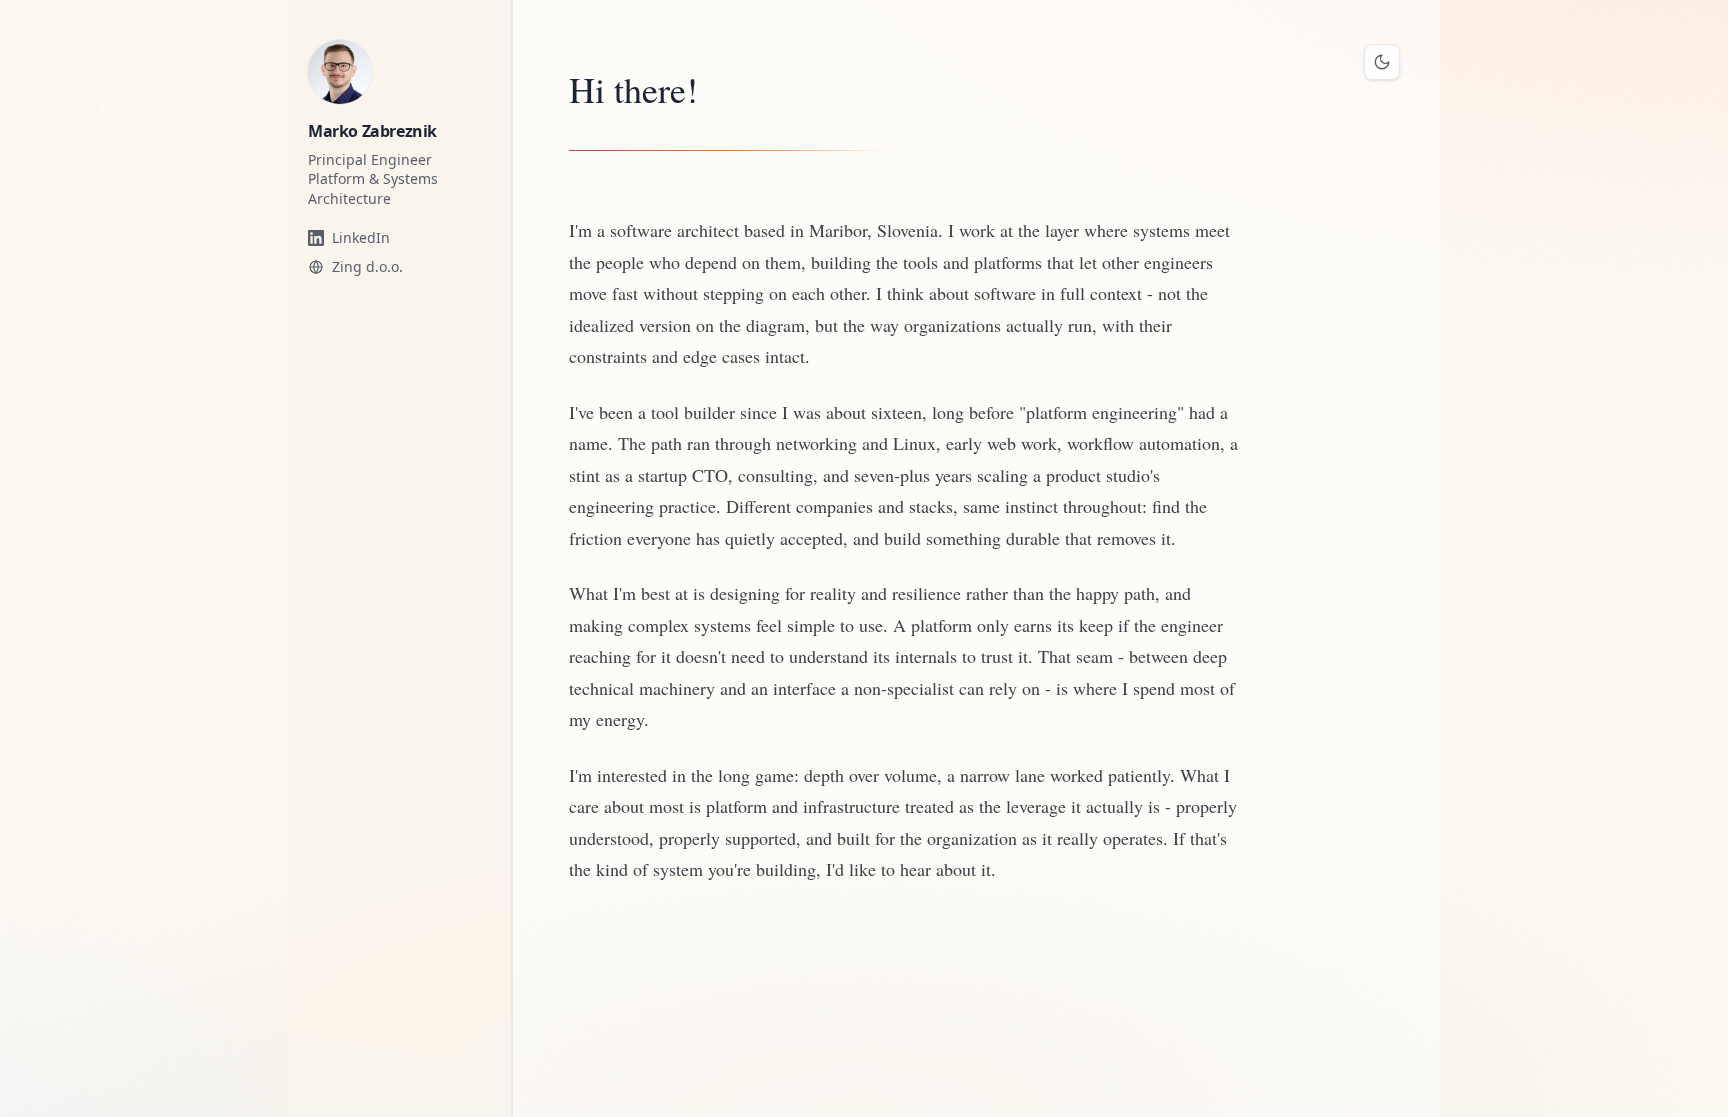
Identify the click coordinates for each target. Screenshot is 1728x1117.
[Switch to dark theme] (1382, 62)
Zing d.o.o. (367, 266)
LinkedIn (361, 237)
